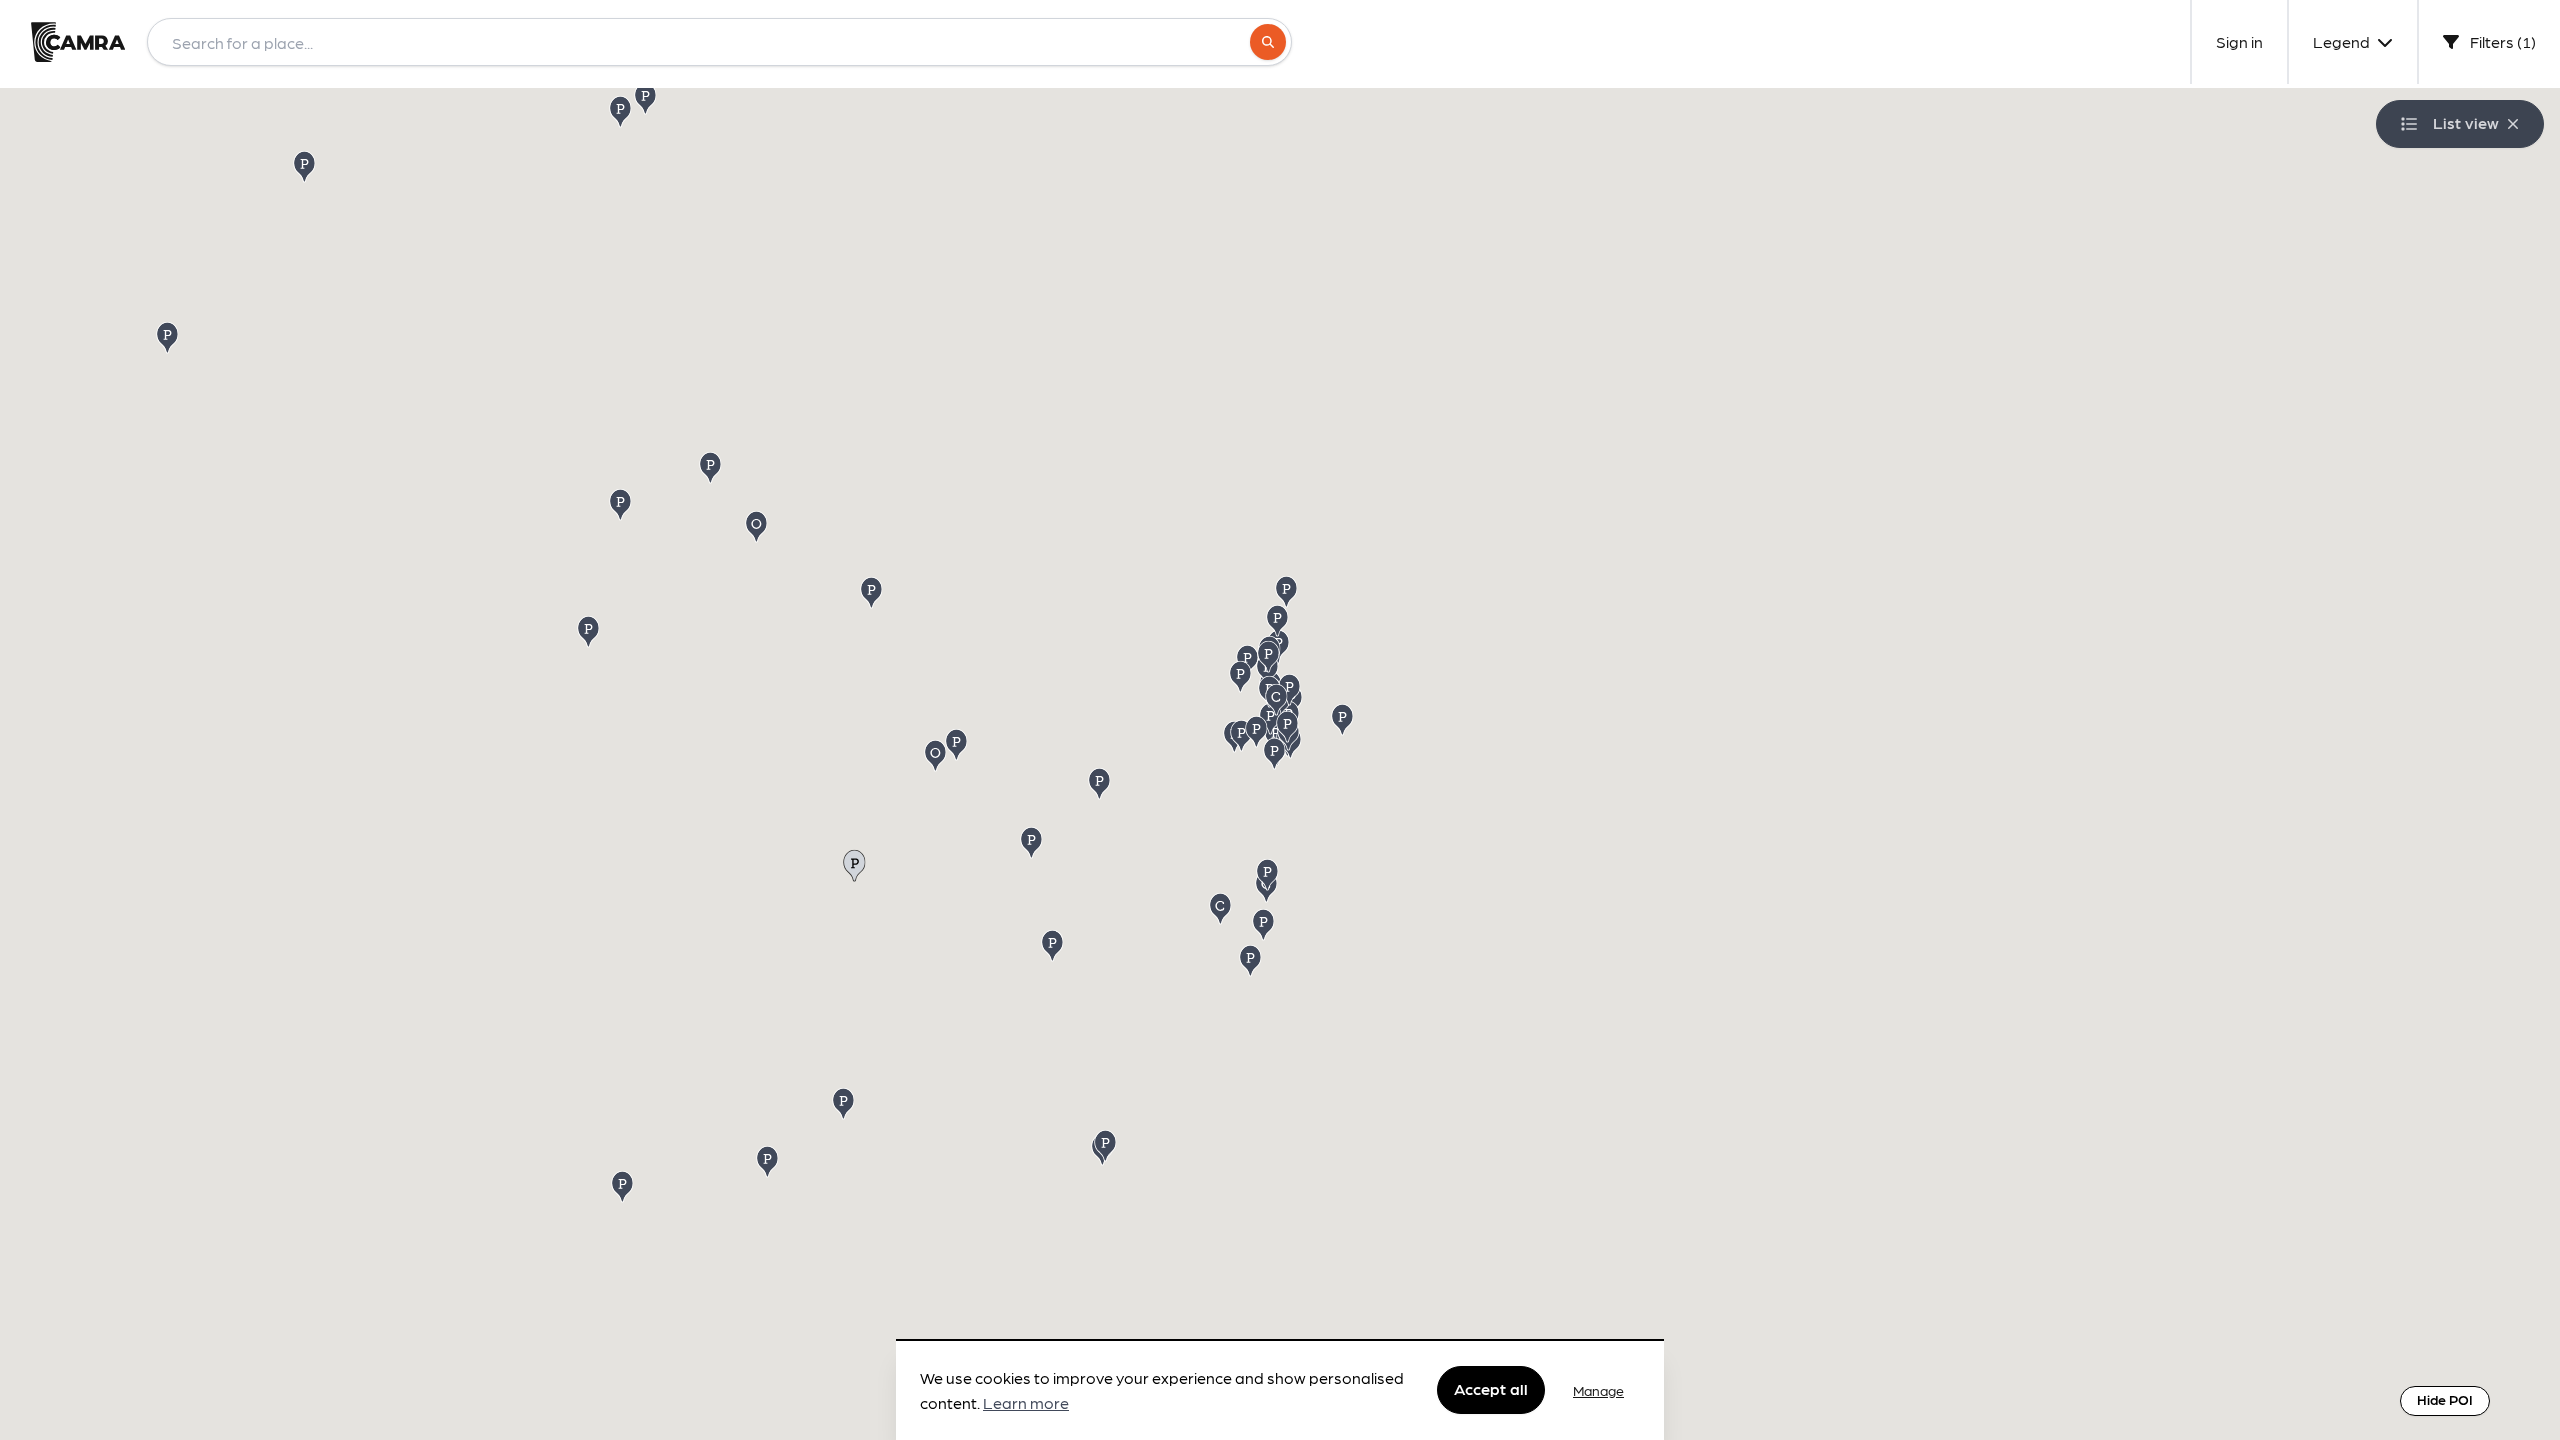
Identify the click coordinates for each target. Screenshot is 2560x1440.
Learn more (1026, 1403)
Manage (1598, 1390)
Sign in (2239, 41)
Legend (2343, 41)
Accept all (1491, 1389)
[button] (1033, 841)
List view (2466, 122)
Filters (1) (2501, 41)
